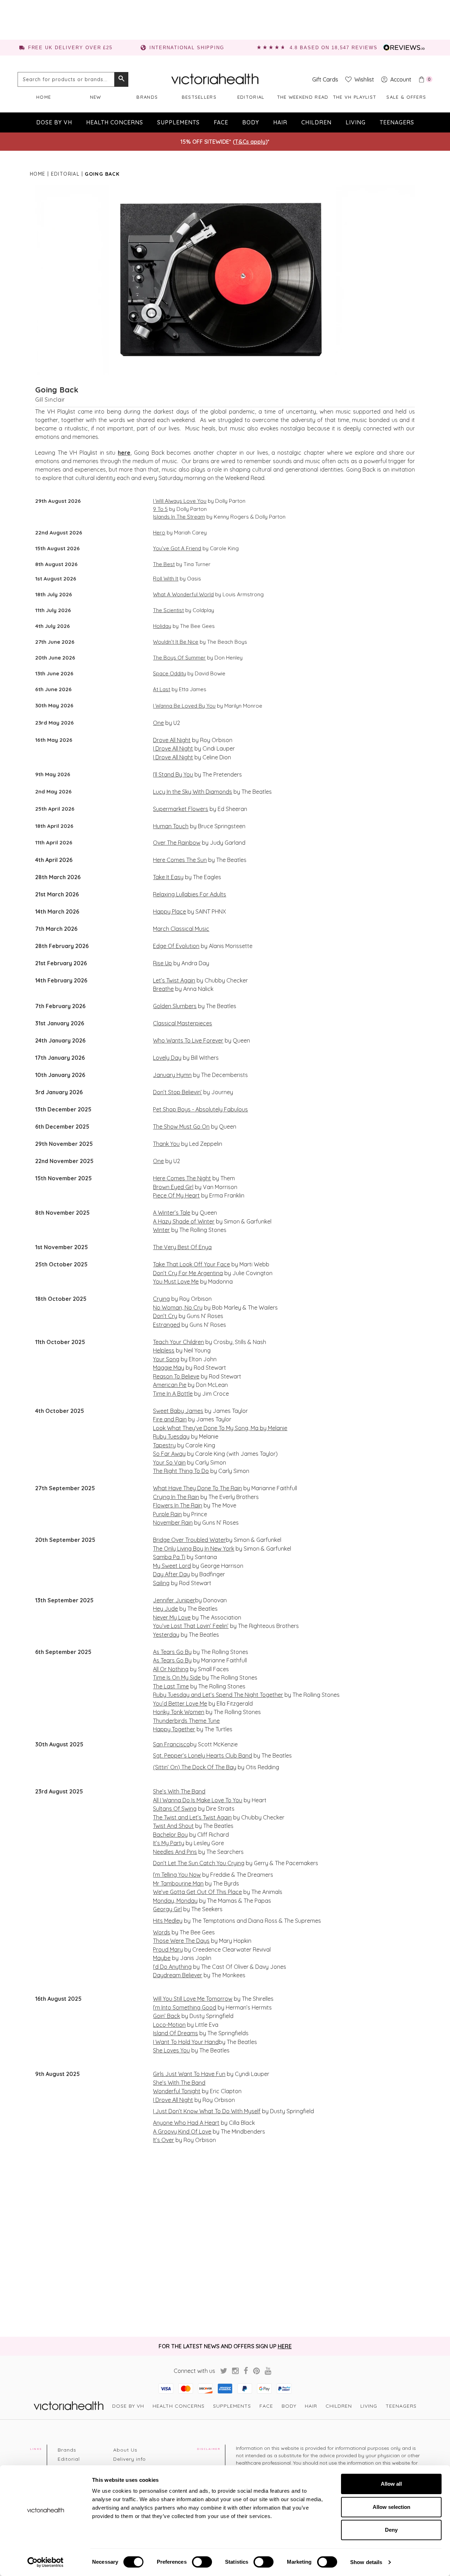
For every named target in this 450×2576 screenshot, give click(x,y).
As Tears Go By (172, 1652)
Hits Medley (168, 1921)
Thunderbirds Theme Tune (186, 1721)
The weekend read (303, 97)
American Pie (170, 1385)
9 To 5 (160, 509)
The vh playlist (355, 97)
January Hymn (172, 1075)
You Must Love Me (176, 1281)
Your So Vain (169, 1462)
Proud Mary (168, 1949)
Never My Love (172, 1617)
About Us (125, 2450)
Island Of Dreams (175, 2033)
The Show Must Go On (181, 1127)
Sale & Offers (406, 97)
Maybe (162, 1958)
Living (356, 122)
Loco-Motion (169, 2025)
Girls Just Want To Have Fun (189, 2074)
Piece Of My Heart (176, 1195)
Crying (161, 1299)
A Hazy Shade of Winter (184, 1221)
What (160, 1488)
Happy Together (174, 1729)
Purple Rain (167, 1514)
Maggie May (169, 1368)
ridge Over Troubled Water (191, 1540)
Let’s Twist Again (174, 980)
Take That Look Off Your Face (191, 1264)
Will (157, 1999)
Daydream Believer (178, 1975)
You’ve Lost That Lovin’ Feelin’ (191, 1626)
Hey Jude (165, 1609)
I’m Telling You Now (177, 1875)
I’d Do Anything (172, 1967)
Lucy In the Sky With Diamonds (192, 792)
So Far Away (169, 1454)
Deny (391, 2530)
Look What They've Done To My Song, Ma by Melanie (220, 1428)
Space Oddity (169, 673)
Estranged (166, 1325)
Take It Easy (168, 877)
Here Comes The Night (182, 1178)
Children (316, 122)
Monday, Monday (175, 1901)
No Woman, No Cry (178, 1308)
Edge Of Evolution (176, 946)
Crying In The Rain (176, 1497)
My (157, 1566)
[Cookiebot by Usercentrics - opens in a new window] (46, 2562)
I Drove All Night (173, 748)
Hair (280, 122)
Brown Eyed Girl (173, 1187)
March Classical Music (181, 929)
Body (251, 122)
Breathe (163, 989)
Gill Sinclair (50, 400)
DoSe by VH (54, 122)
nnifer (167, 1600)
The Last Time (171, 1686)
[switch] (202, 2562)
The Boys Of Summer (179, 658)
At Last (162, 689)
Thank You (166, 1144)
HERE (285, 2346)
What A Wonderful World (183, 594)
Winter (161, 1230)
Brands (147, 97)
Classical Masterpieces (182, 1023)
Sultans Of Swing (175, 1809)
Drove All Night (172, 740)
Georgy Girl (167, 1909)
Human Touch (171, 826)
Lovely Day (167, 1058)
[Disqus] (225, 2240)
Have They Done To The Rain (204, 1488)
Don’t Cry (165, 1316)
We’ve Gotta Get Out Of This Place (197, 1892)
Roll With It (166, 579)
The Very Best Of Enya (182, 1247)
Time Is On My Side (177, 1678)
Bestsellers (199, 97)
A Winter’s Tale (172, 1213)
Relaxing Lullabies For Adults (189, 894)
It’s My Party (169, 1843)
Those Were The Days (181, 1941)
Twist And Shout (173, 1826)
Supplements (178, 122)
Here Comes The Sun (180, 860)
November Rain (173, 1523)
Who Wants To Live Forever (188, 1040)
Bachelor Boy (170, 1835)
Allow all (391, 2484)
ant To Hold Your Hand (190, 2042)
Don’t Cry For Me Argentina (188, 1273)
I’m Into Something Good (185, 2007)
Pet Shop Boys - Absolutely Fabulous (200, 1109)
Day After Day (171, 1574)
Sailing (161, 1583)
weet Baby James (180, 1411)
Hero (159, 533)
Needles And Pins (175, 1852)
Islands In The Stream (179, 517)
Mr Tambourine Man (178, 1883)
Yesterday (166, 1635)
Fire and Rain (170, 1419)
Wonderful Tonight (177, 2091)
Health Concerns (115, 122)
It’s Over (163, 2140)
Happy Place (169, 911)
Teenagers (397, 122)
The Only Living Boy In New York (194, 1549)
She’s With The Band (179, 1791)
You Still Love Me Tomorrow (197, 1999)
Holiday (162, 626)
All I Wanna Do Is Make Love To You (198, 1800)
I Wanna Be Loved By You (184, 706)
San (158, 1744)
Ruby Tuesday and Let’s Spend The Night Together (218, 1695)
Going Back (57, 390)
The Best (164, 564)
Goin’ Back (166, 2016)
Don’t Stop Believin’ (177, 1092)
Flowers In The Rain (178, 1505)
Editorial (251, 97)
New (96, 97)
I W (157, 2042)
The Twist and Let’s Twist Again (192, 1817)
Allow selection (391, 2507)
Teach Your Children (178, 1342)
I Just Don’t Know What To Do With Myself (207, 2111)
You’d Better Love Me (180, 1704)
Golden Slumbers (175, 1006)
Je (156, 1600)
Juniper (185, 1600)
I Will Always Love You (180, 501)
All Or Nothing (171, 1669)
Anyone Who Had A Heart (186, 2123)
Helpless (164, 1350)
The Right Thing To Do (181, 1471)
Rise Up (162, 963)
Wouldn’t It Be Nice (176, 642)
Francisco (176, 1744)
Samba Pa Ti (169, 1557)
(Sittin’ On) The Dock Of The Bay (195, 1767)
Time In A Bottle (173, 1394)
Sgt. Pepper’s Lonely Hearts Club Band (202, 1756)
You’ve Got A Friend (177, 548)
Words (162, 1932)
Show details (366, 2562)
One (158, 723)
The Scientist (168, 610)
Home (44, 97)
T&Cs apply (250, 142)
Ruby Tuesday (171, 1436)
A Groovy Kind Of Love (182, 2131)
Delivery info (130, 2459)
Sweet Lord (176, 1566)
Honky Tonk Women (179, 1712)
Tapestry (164, 1445)
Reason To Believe (176, 1376)
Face (221, 122)
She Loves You (171, 2050)
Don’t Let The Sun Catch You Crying (199, 1863)
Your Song (166, 1359)
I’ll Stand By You (173, 774)
